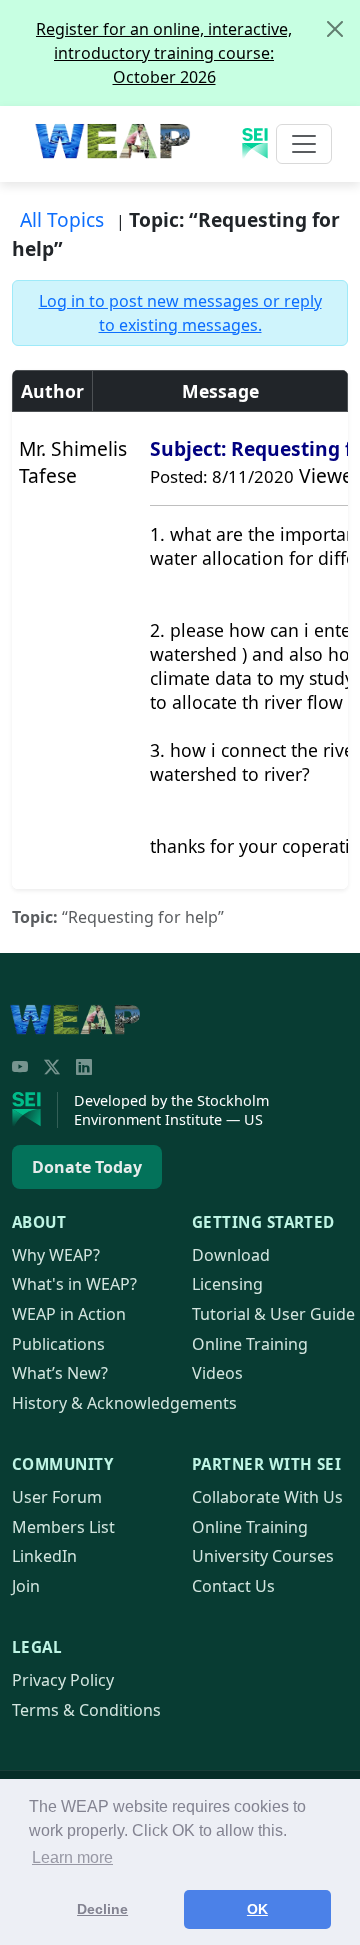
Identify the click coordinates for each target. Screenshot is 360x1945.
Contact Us (233, 1586)
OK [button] (257, 1909)
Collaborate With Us (267, 1497)
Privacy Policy (63, 1680)
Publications (58, 1344)
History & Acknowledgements (124, 1403)
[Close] (335, 29)
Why (56, 1255)
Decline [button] (102, 1909)
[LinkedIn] (84, 1067)
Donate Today (87, 1167)
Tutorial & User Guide (273, 1314)
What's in (74, 1284)
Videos (217, 1373)
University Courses (263, 1556)
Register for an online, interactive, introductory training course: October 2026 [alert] (164, 53)
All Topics (62, 219)
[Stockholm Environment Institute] (35, 1110)
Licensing (227, 1284)
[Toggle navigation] (304, 144)
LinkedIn (44, 1556)
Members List (63, 1527)
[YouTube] (20, 1067)
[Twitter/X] (52, 1067)
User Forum (57, 1497)
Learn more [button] (72, 1857)
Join (26, 1586)
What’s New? (60, 1373)
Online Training (250, 1344)
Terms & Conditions (86, 1710)
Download (231, 1255)
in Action (69, 1314)
